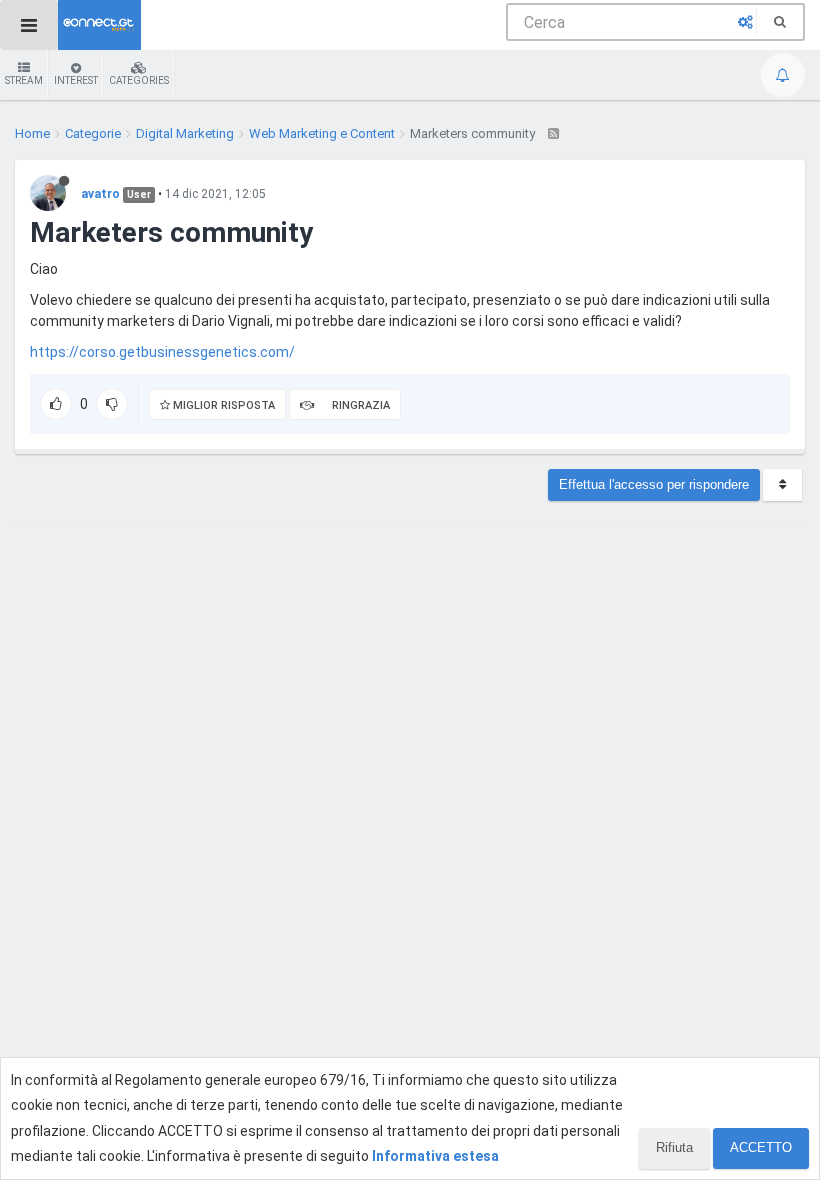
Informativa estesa (435, 1156)
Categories (139, 80)
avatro (100, 194)
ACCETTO (761, 1147)
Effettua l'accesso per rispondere (654, 484)
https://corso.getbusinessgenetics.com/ (162, 352)
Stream (24, 80)
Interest (76, 80)
